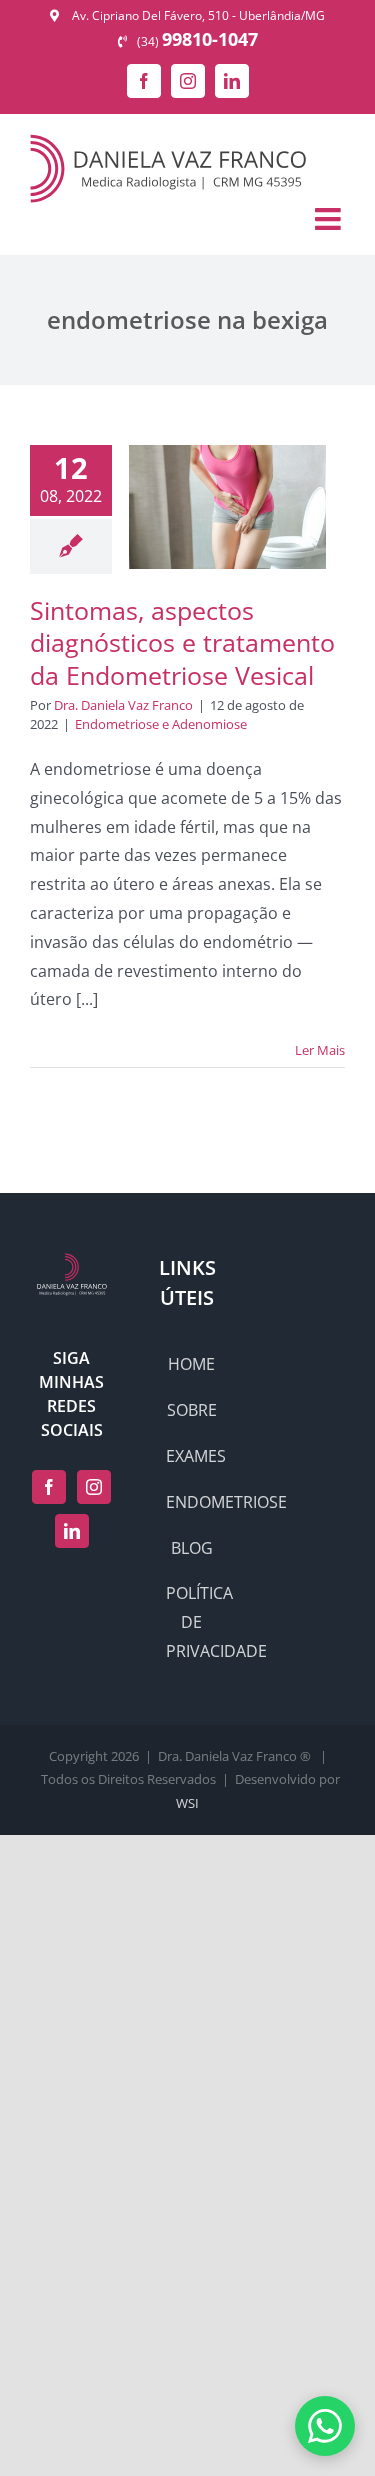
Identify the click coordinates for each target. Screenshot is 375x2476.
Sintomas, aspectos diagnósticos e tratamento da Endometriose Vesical (182, 642)
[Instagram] (94, 1487)
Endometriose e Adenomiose (161, 724)
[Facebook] (49, 1487)
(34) (197, 41)
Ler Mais (320, 1050)
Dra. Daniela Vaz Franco (123, 705)
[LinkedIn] (72, 1531)
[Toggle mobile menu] (330, 219)
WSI (187, 1803)
